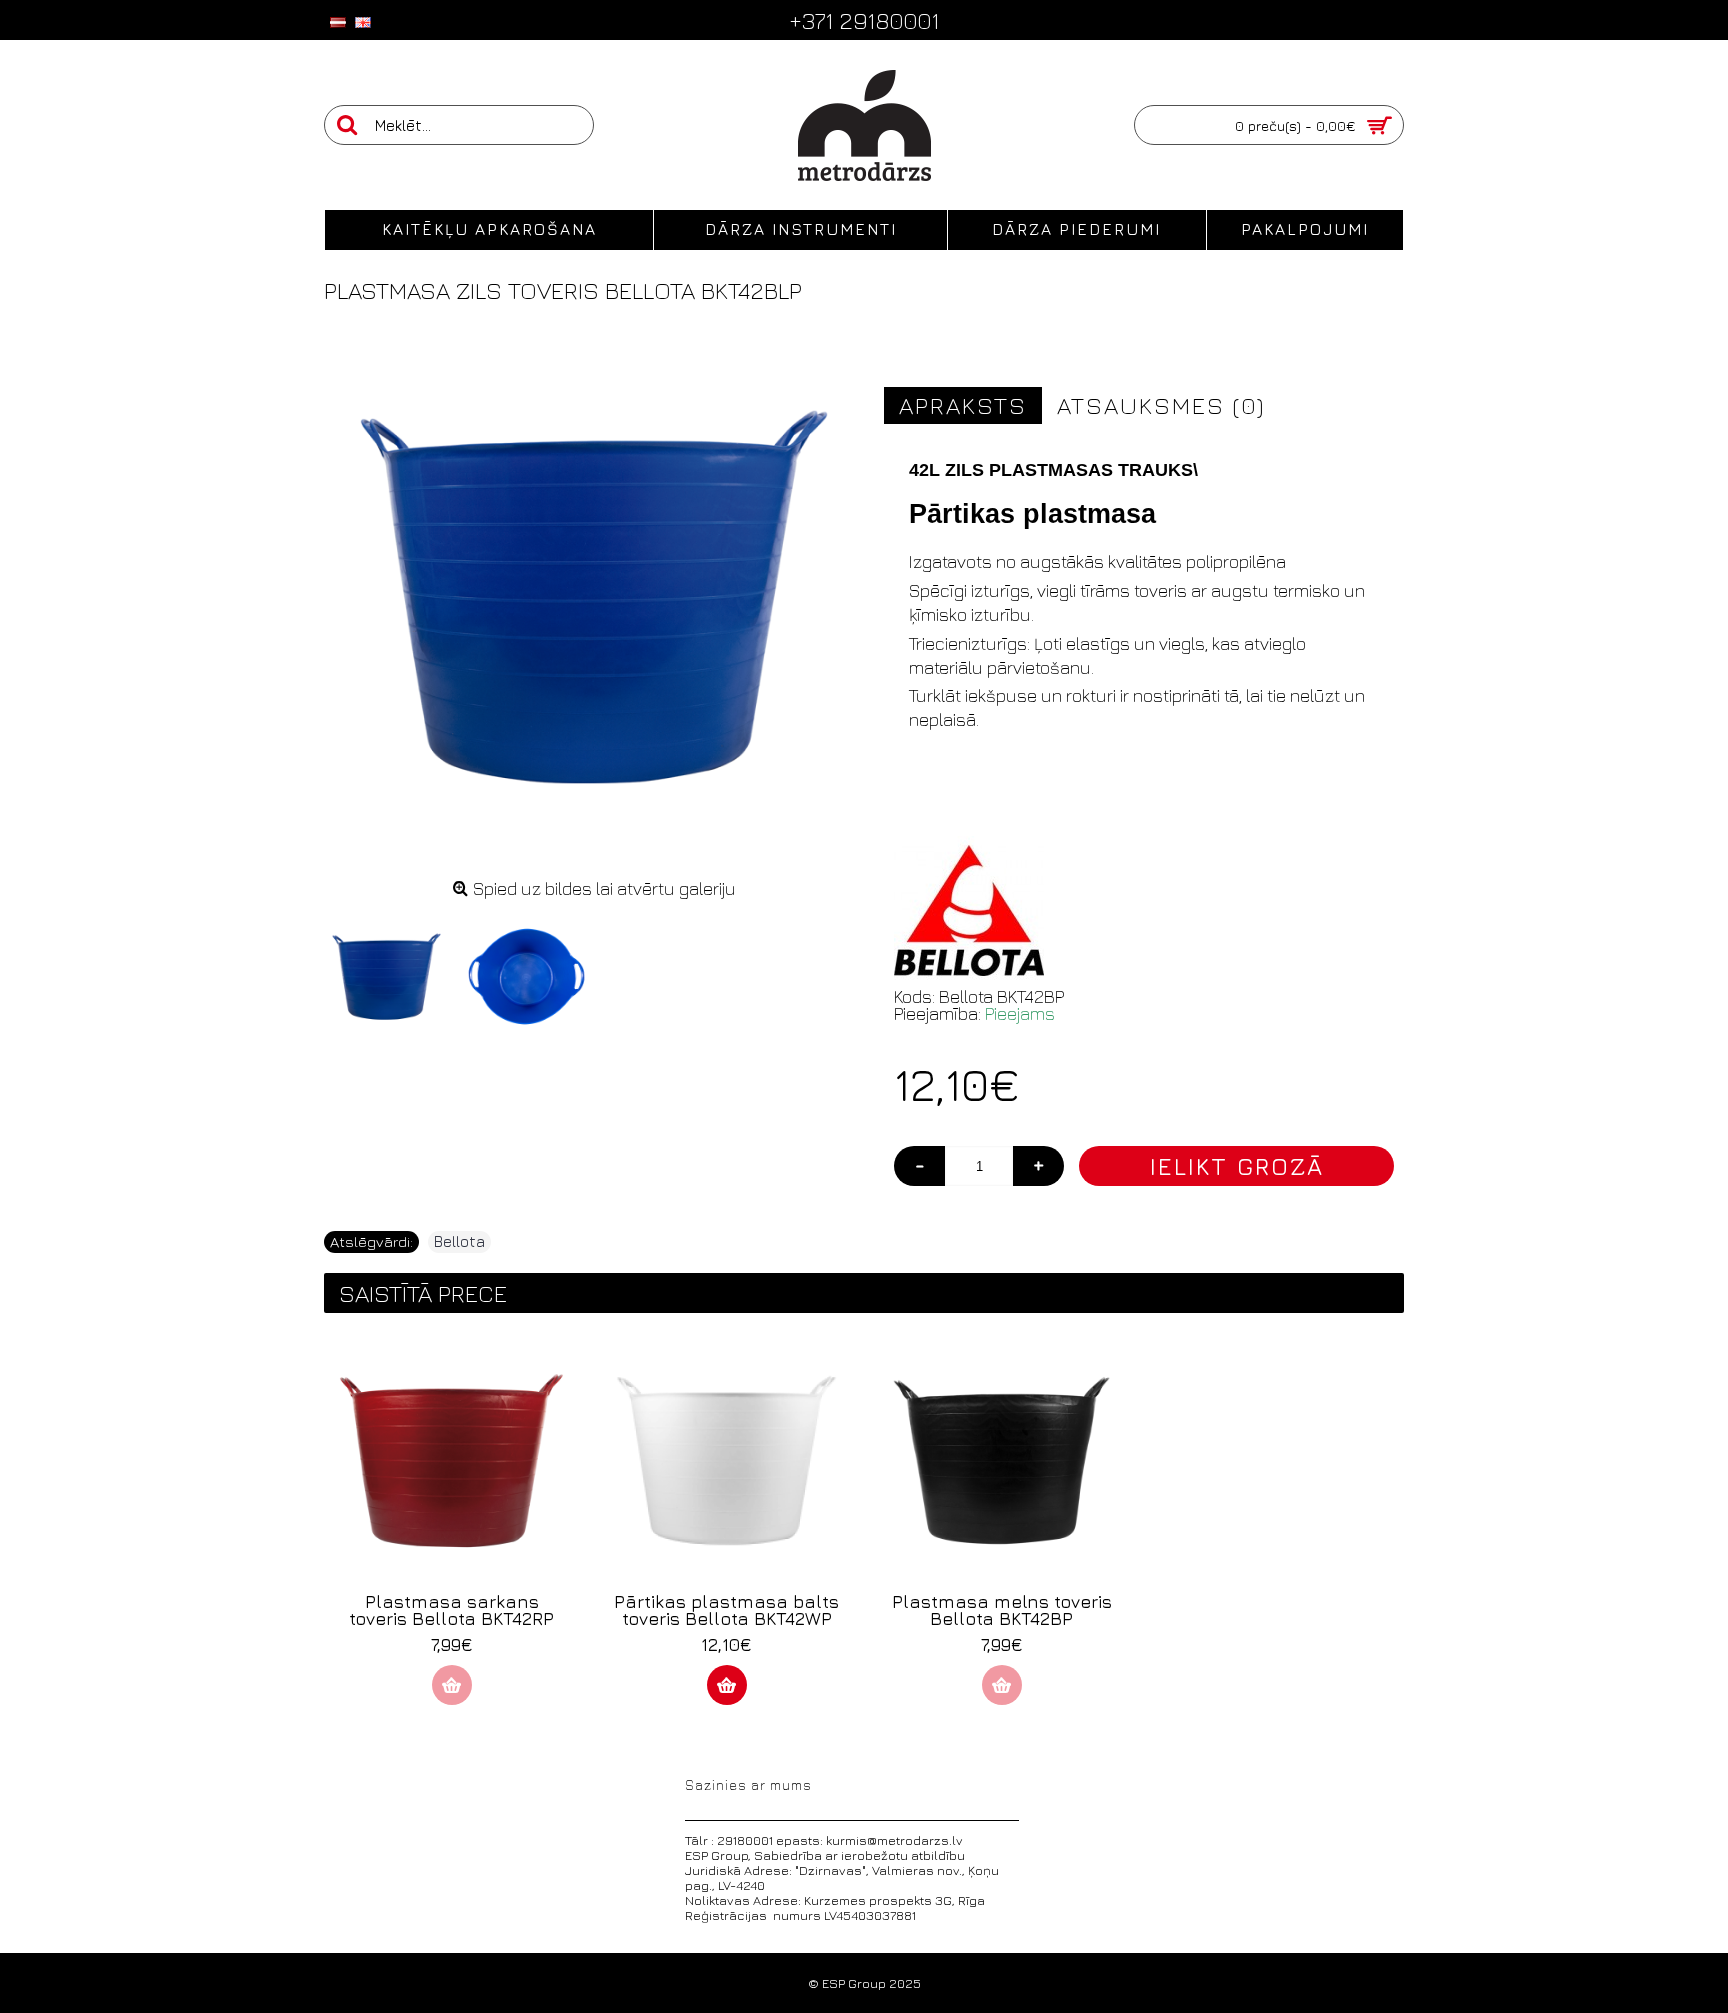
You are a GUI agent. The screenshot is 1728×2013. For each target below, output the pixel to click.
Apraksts (963, 405)
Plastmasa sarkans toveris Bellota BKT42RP (451, 1610)
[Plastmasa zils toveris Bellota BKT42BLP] (394, 969)
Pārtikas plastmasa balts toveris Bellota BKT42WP (726, 1610)
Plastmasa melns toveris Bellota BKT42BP (1002, 1610)
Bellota (459, 1241)
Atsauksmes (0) (1161, 405)
